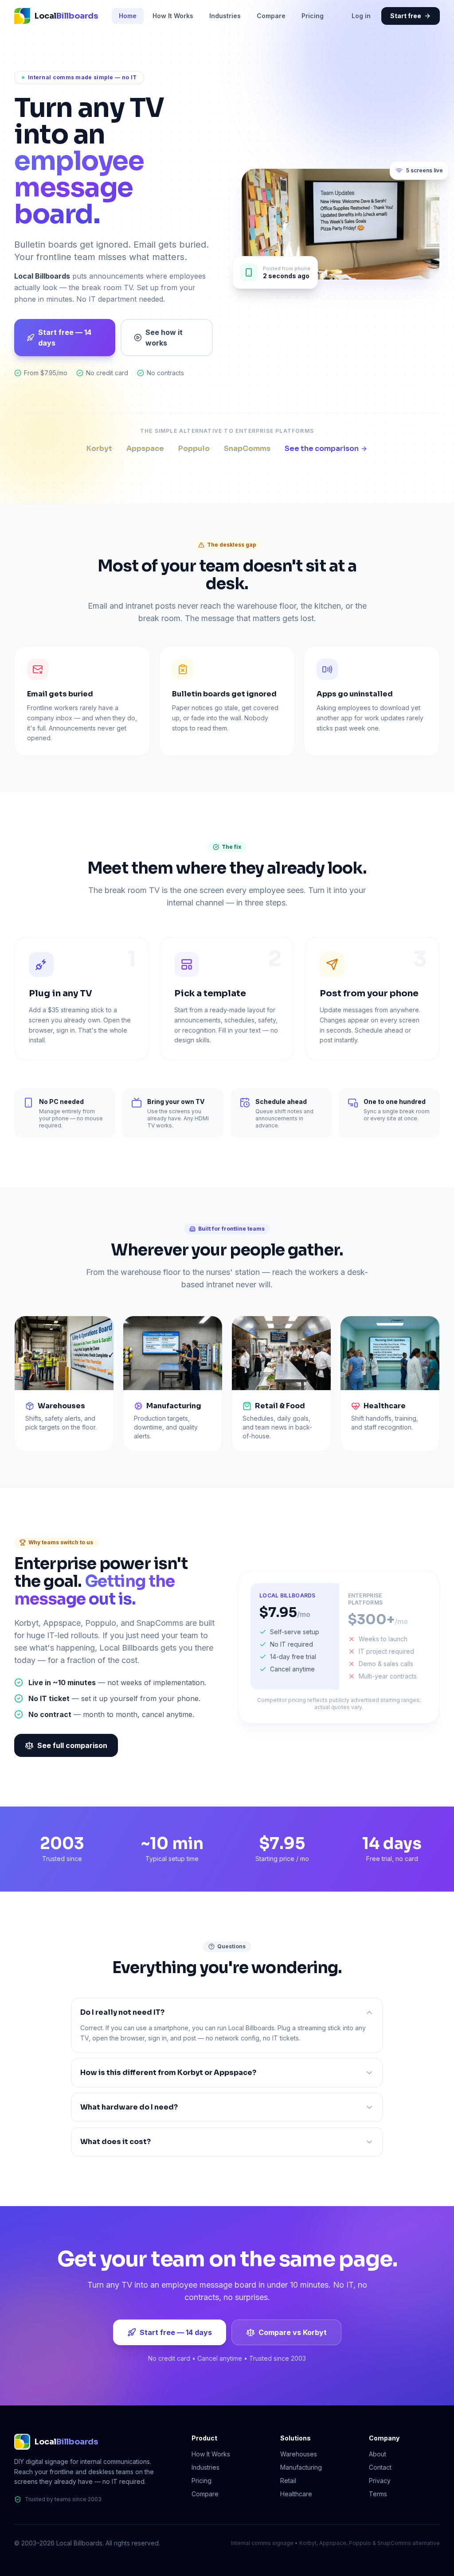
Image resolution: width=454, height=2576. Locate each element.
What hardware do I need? (129, 2107)
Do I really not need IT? (122, 2012)
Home (128, 16)
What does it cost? (115, 2142)
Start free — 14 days (65, 338)
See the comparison (322, 449)
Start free (406, 16)
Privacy (380, 2481)
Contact (380, 2467)
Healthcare (296, 2494)
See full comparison (72, 1745)
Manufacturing (301, 2467)
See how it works (164, 338)
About (378, 2454)
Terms (378, 2494)
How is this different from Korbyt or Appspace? (168, 2073)
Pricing (313, 16)
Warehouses (299, 2454)
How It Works (173, 16)
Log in (361, 16)
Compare (271, 16)
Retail (288, 2481)
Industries (225, 16)
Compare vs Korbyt (293, 2332)
